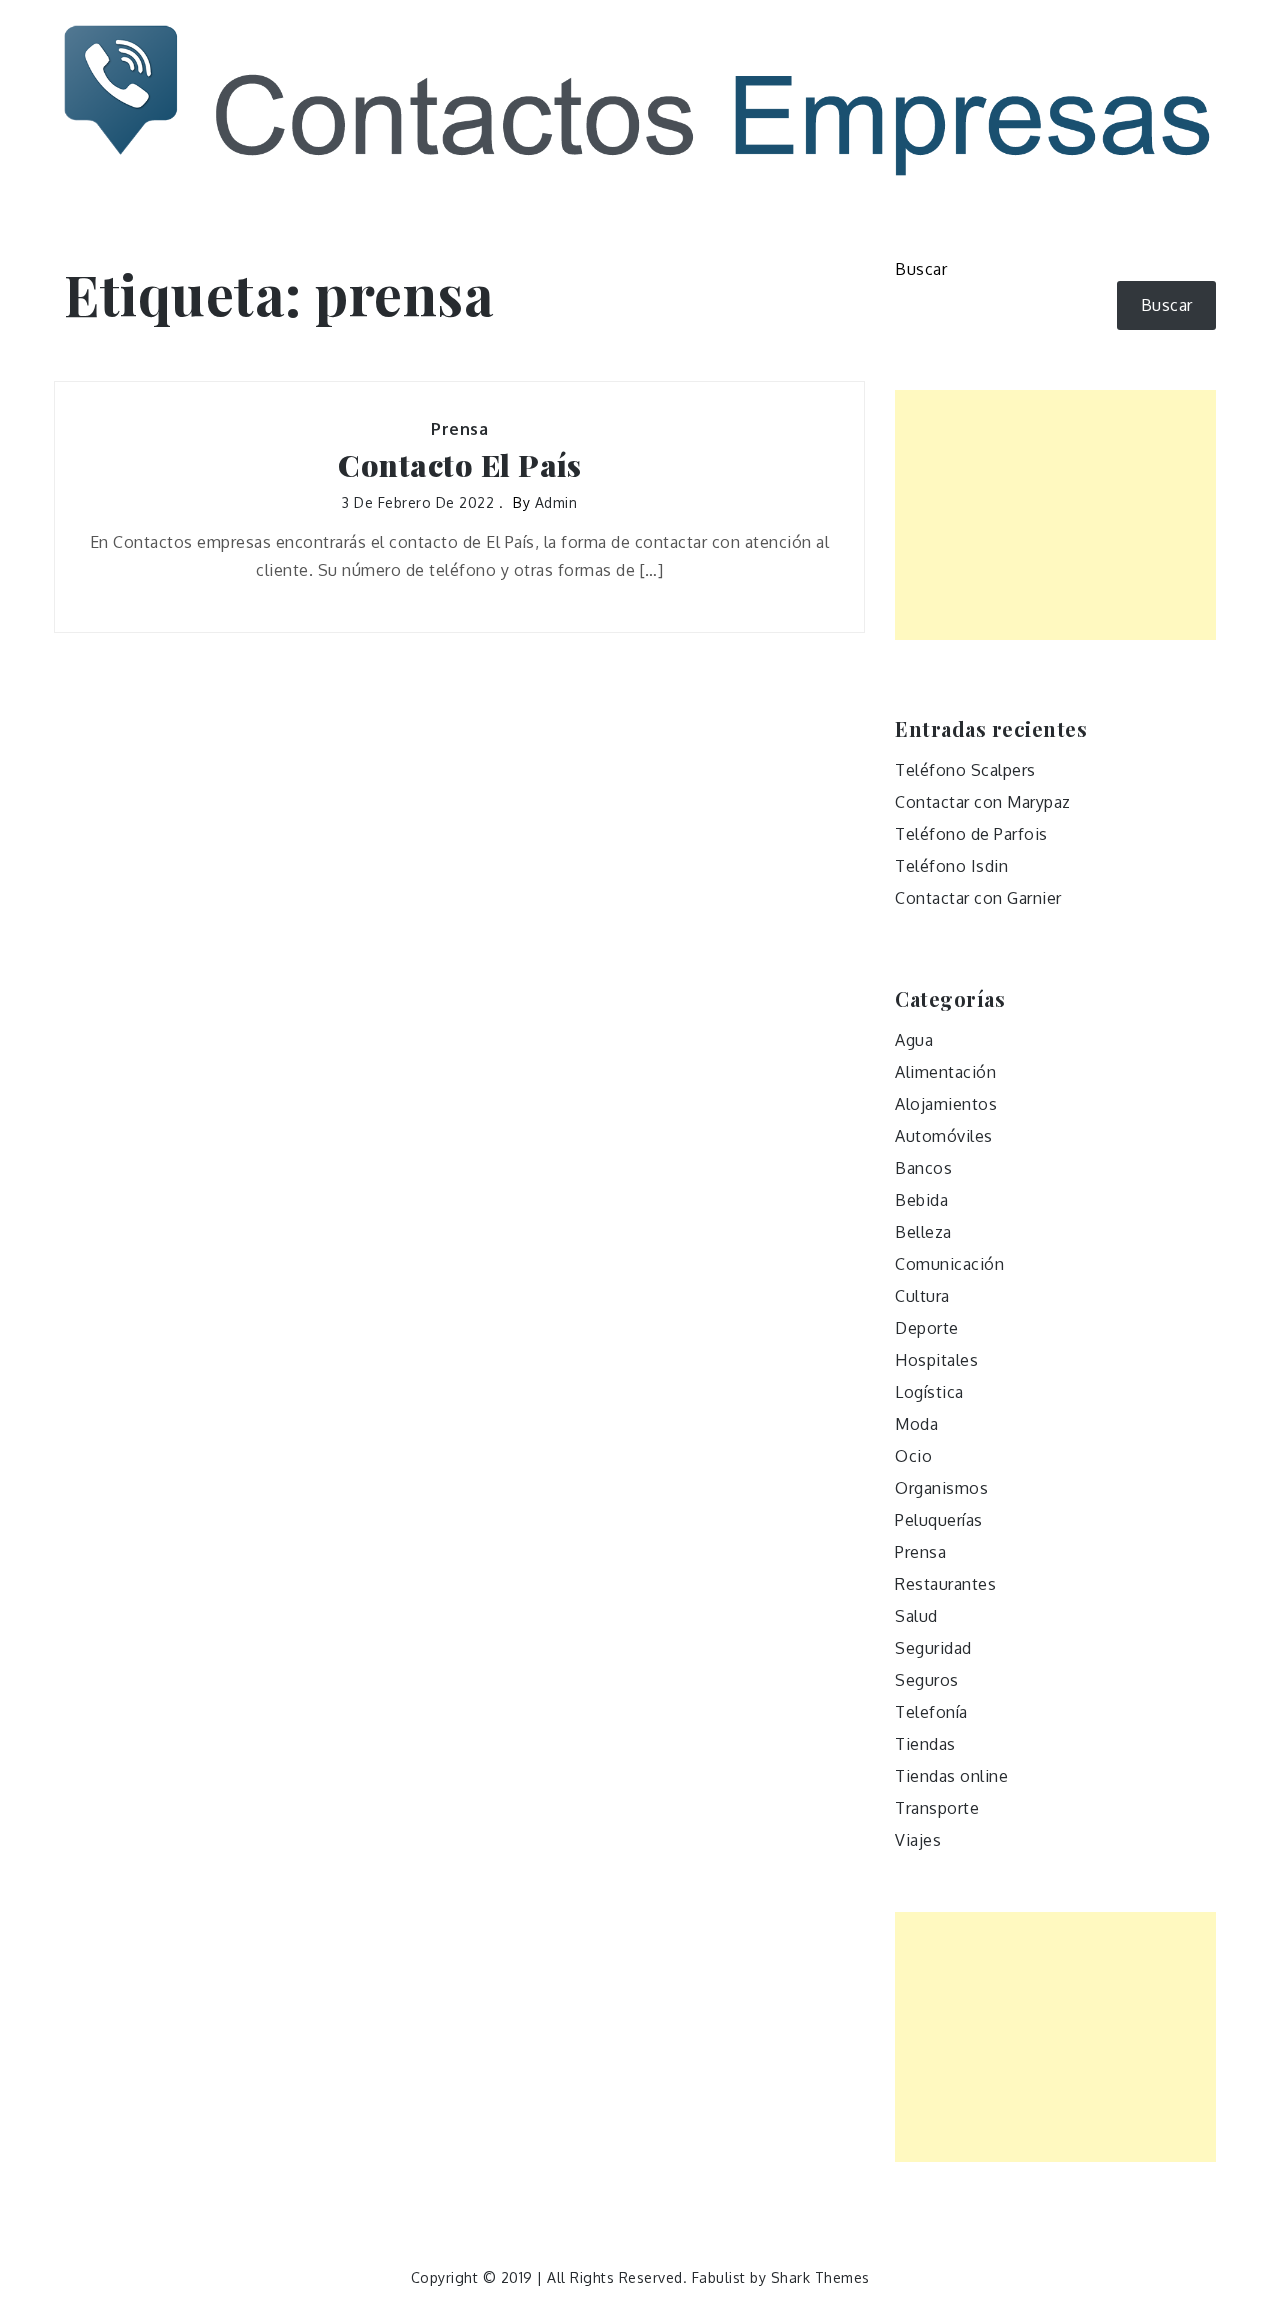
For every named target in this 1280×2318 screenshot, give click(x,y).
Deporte (927, 1328)
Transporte (937, 1808)
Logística (929, 1392)
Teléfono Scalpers (965, 770)
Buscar (921, 269)
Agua (914, 1040)
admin (556, 502)
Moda (916, 1424)
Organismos (941, 1488)
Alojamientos (946, 1104)
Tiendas (925, 1744)
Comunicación (949, 1264)
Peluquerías (939, 1520)
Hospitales (936, 1360)
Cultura (922, 1296)
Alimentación (945, 1072)
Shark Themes (820, 2277)
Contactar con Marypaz (983, 802)
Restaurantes (945, 1584)
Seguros (927, 1680)
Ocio (913, 1456)
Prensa (459, 429)
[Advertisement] (1055, 515)
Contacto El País (459, 465)
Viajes (918, 1840)
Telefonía (931, 1712)
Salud (916, 1616)
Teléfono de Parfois (971, 834)
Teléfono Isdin (951, 866)
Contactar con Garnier (978, 898)
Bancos (923, 1168)
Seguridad (933, 1648)
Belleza (923, 1232)
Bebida (921, 1200)
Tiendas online (951, 1776)
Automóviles (944, 1136)
